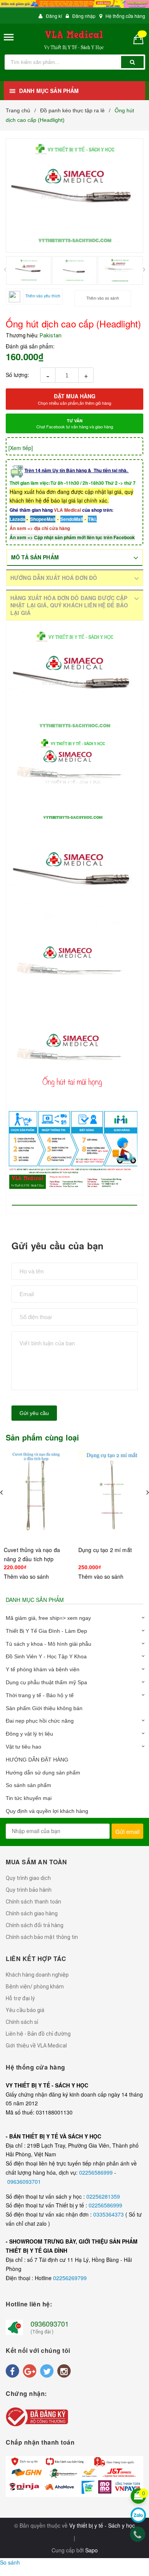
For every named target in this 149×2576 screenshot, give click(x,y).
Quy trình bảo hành (29, 1890)
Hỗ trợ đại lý (20, 1998)
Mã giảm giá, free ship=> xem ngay (48, 1618)
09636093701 (24, 2182)
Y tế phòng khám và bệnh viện (43, 1669)
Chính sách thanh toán (33, 1902)
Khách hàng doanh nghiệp (37, 1975)
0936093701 (50, 2324)
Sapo (92, 2550)
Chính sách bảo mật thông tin (42, 1937)
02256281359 (103, 2196)
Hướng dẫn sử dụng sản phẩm (43, 1773)
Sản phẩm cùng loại (43, 1437)
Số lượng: (17, 375)
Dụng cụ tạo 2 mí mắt (31, 1550)
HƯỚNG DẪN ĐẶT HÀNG (37, 1760)
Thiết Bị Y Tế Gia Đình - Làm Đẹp (46, 1631)
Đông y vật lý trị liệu (29, 1734)
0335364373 (109, 2214)
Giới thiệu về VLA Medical (36, 2046)
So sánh (10, 2562)
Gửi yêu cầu (34, 1413)
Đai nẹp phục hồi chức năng (40, 1721)
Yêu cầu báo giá (25, 2010)
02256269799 (70, 2278)
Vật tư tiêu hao (23, 1747)
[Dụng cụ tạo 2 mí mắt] (37, 1495)
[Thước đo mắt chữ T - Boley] (112, 1484)
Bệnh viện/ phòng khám (35, 1987)
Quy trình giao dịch (28, 1878)
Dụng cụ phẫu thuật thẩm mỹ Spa (46, 1682)
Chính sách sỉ (22, 2022)
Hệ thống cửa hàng (125, 16)
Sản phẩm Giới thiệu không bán (44, 1708)
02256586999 (97, 2172)
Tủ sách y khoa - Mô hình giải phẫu (49, 1644)
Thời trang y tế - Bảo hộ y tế (40, 1695)
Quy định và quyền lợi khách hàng (47, 1811)
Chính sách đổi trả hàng (35, 1925)
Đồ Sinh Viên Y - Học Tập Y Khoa (46, 1656)
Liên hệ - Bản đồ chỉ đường (38, 2034)
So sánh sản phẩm (28, 1785)
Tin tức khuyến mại (29, 1798)
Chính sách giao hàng (32, 1913)
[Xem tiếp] (21, 448)
